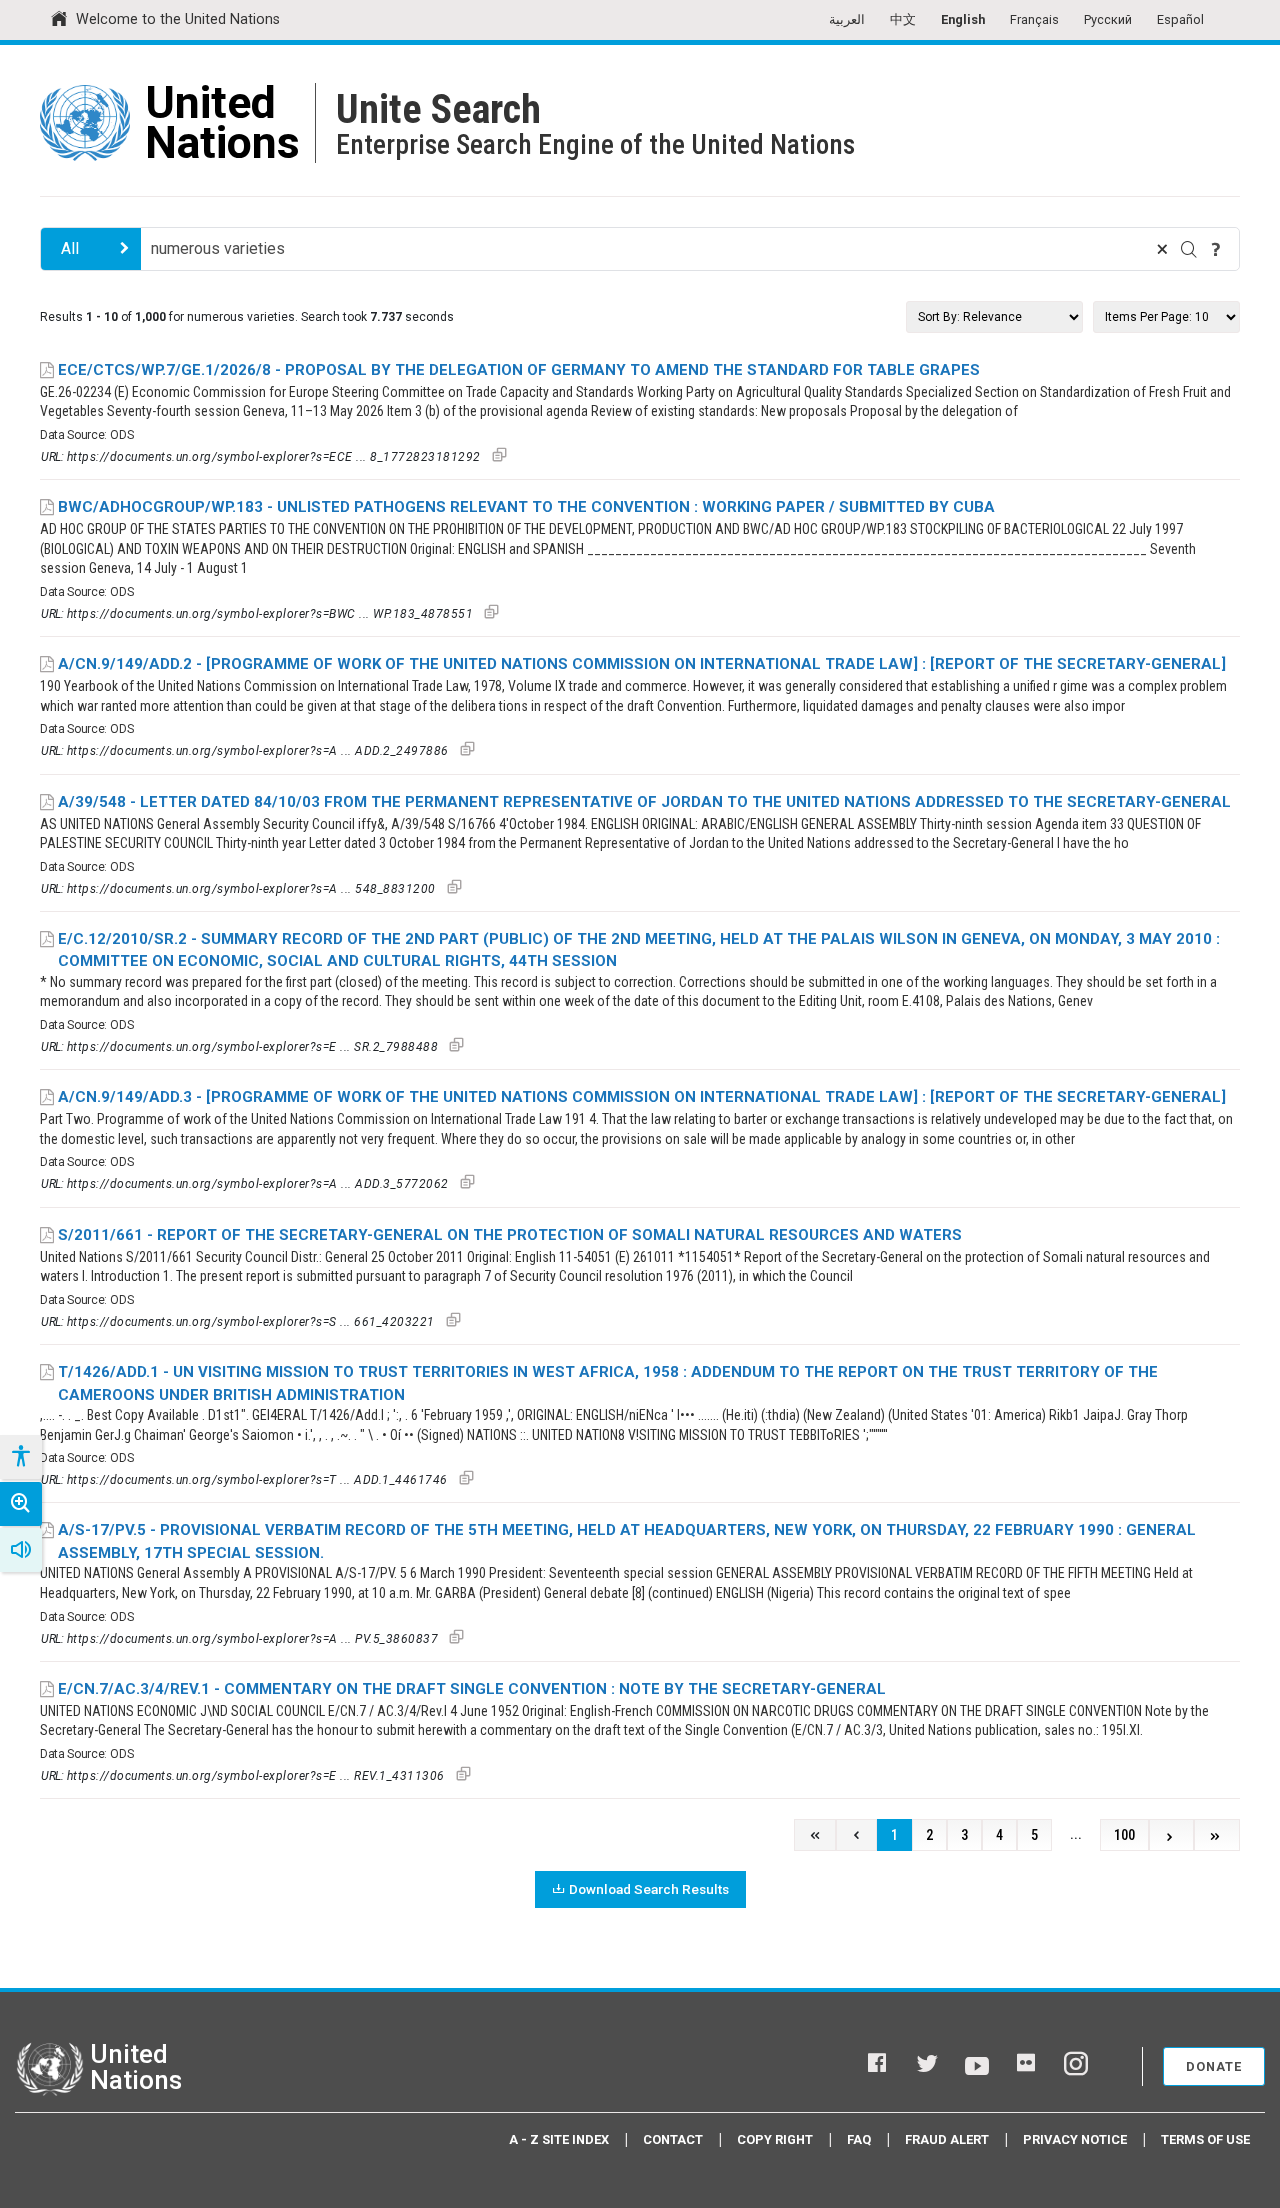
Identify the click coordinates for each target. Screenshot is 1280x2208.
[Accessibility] (20, 1457)
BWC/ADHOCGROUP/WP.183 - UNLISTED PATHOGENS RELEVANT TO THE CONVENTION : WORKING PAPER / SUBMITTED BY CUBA (526, 507)
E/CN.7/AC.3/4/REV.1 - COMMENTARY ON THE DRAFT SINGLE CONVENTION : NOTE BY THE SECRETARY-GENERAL (472, 1689)
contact (673, 2139)
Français (1034, 19)
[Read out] (21, 1550)
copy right (775, 2139)
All (70, 248)
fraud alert (947, 2139)
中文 (903, 19)
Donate (1214, 2066)
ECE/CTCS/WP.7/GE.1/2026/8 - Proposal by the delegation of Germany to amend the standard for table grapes (519, 370)
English (963, 19)
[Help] (1216, 249)
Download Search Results (649, 1889)
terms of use (1205, 2139)
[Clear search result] (1162, 249)
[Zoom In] (21, 1504)
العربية (847, 19)
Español (1180, 19)
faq (859, 2139)
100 (1124, 1835)
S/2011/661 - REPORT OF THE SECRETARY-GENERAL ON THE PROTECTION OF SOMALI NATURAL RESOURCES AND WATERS (510, 1235)
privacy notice (1075, 2139)
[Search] (1189, 249)
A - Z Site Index (559, 2139)
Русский (1108, 19)
